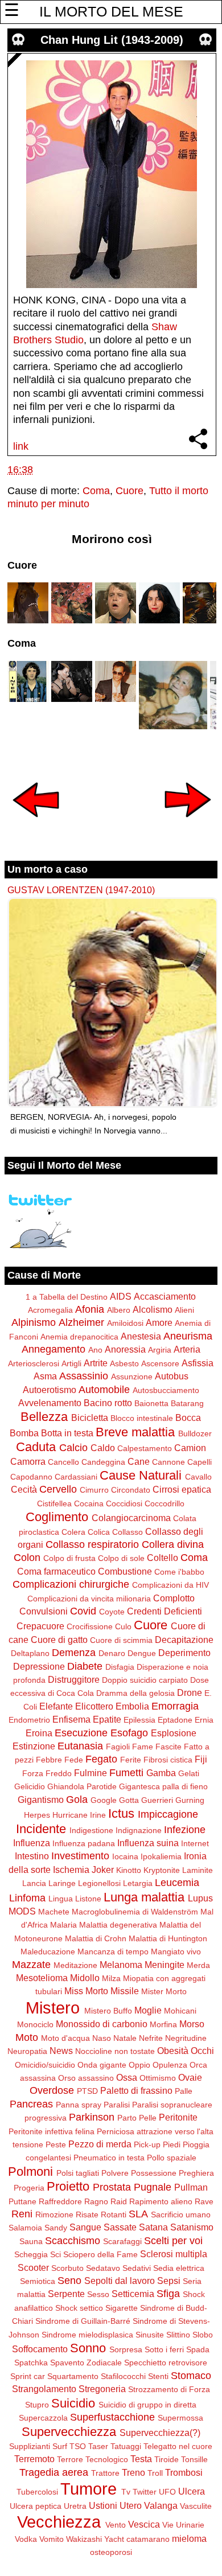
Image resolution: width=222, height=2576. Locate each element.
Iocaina (125, 1856)
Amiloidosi (125, 1323)
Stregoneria (102, 2389)
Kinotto (129, 1870)
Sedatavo (103, 2268)
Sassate (120, 2227)
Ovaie (190, 2077)
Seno (69, 2281)
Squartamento (73, 2376)
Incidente (41, 1829)
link (21, 446)
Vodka (26, 2539)
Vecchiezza (59, 2522)
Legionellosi (99, 1883)
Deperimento (184, 1653)
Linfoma (27, 1898)
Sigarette (122, 2308)
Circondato (131, 1490)
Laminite (198, 1870)
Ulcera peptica (36, 2506)
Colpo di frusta (69, 1558)
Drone (190, 1692)
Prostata (112, 2187)
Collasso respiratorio (92, 1544)
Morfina (163, 2024)
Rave (204, 2201)
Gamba (161, 1773)
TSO (78, 2446)
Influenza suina (148, 1843)
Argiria (160, 1350)
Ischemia (71, 1870)
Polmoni (30, 2172)
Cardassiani (76, 1477)
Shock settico (79, 2308)
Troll (155, 2473)
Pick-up (147, 2144)
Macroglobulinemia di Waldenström (135, 1912)
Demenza (74, 1653)
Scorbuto (67, 2268)
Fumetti (126, 1773)
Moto (27, 2037)
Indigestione (91, 1830)
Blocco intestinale (142, 1418)
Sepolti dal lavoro (120, 2281)
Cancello (63, 1462)
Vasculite (196, 2506)
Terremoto (34, 2459)
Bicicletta (90, 1418)
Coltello (163, 1558)
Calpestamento (145, 1448)
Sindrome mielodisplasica (87, 2335)
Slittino (178, 2335)
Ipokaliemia (161, 1856)
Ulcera (192, 2491)
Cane (139, 1461)
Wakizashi (84, 2539)
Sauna (31, 2241)
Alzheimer (81, 1322)
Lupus (200, 1898)
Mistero (53, 2008)
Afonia (90, 1309)
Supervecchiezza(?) (160, 2433)
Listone (88, 1899)
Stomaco (191, 2376)
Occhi (202, 2051)
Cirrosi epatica (182, 1489)
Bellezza (44, 1417)
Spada (198, 2349)
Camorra (28, 1461)
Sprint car (28, 2376)
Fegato (101, 1759)
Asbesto (124, 1363)
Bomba (24, 1433)
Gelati (189, 1773)
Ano (95, 1350)
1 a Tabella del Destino (67, 1297)
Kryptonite (162, 1870)
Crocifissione (90, 1626)
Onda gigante (102, 2065)
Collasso (128, 1532)
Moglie (148, 2010)
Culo (123, 1626)
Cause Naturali (141, 1475)
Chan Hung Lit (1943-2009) (112, 40)
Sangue (85, 2227)
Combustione (125, 1571)
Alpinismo (34, 1322)
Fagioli (118, 1747)
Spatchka (31, 2363)
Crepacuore (40, 1626)
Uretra (75, 2506)
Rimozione (54, 2215)
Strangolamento (44, 2389)
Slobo (203, 2335)
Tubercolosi (37, 2492)
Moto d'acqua (65, 2038)
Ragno (96, 2201)
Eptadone (175, 1720)
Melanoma (121, 1965)
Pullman (191, 2187)
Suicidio (73, 2403)
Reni (22, 2214)
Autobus (172, 1376)
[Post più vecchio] (188, 825)
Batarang (187, 1403)
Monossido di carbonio (102, 2024)
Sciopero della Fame (100, 2254)
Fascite (168, 1747)
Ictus (121, 1813)
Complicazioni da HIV (170, 1585)
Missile (125, 1991)
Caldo (103, 1448)
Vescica (144, 2524)
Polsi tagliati (78, 2173)
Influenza (32, 1843)
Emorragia (175, 1706)
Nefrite (151, 2038)
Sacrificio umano (181, 2215)
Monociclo (35, 2024)
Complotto (174, 1598)
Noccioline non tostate (115, 2051)
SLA (138, 2214)
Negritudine (186, 2038)
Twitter (145, 2492)
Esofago (129, 1733)
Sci (55, 2254)
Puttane (22, 2201)
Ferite (131, 1760)
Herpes (37, 1815)
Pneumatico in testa (109, 2158)
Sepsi (169, 2281)
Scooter (33, 2267)
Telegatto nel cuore (178, 2446)
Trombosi (184, 2472)
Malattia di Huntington (168, 1938)
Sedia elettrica (179, 2268)
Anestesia (141, 1336)
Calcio (73, 1448)
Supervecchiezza (69, 2432)
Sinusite (150, 2335)
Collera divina (173, 1544)
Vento (116, 2525)
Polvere (115, 2173)
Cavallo (198, 1477)
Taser (98, 2446)
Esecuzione (81, 1733)
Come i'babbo (179, 1572)
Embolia (132, 1706)
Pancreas (31, 2104)
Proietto (68, 2186)
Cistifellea (54, 1503)
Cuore (129, 491)
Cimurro (94, 1490)
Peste (56, 2144)
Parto (127, 2118)
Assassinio (84, 1376)
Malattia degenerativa (118, 1925)
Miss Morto (86, 1991)
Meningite (165, 1965)
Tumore (89, 2489)
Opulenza (170, 2065)
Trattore (105, 2473)
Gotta (129, 1800)
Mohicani (180, 2011)
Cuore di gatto (59, 1640)
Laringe (62, 1883)
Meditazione (75, 1965)
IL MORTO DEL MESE (111, 11)
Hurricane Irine (79, 1815)
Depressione (39, 1666)
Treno (133, 2472)
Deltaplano (30, 1653)
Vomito (52, 2539)
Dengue (142, 1653)
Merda (198, 1965)
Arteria (187, 1349)
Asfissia (198, 1363)
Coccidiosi (124, 1503)
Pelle (148, 2118)
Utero (131, 2505)
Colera (73, 1532)
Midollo (85, 1978)
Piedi (172, 2144)
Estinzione (34, 1746)
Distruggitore (74, 1679)
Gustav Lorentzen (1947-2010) (81, 890)
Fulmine (91, 1773)
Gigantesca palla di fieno (163, 1786)
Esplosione (174, 1733)
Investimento (80, 1856)
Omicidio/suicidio (45, 2065)
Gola (77, 1799)
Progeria (29, 2188)
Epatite (107, 1719)
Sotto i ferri (164, 2349)
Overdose (52, 2090)
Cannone (168, 1462)
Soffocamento (40, 2349)
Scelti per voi (173, 2241)
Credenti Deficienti (165, 1611)
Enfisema (71, 1719)
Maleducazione (48, 1951)
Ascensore (160, 1363)
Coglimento (57, 1517)
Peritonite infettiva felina (52, 2131)
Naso (102, 2038)
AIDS (121, 1296)
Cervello (58, 1489)
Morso (192, 2024)
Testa (141, 2459)
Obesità (173, 2051)
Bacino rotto (108, 1403)
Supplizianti (30, 2446)
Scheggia (31, 2254)
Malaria (63, 1925)
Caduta (36, 1447)
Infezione (185, 1830)
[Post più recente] (36, 825)
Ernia (204, 1720)
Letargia (138, 1883)
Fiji (201, 1759)
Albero (119, 1310)
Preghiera (196, 2173)
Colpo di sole (121, 1558)
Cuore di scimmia (121, 1640)
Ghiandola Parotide (82, 1786)
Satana (153, 2227)
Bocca (188, 1418)
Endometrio (29, 1720)
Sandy (56, 2228)
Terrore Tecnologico (92, 2459)
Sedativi (137, 2268)
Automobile (104, 1390)
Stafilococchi (123, 2376)
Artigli (71, 1363)
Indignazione (139, 1830)
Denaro (112, 1653)
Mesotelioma (42, 1978)
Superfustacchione (112, 2417)
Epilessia (139, 1720)
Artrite (96, 1363)
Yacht (114, 2539)
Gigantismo (41, 1799)
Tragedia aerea (54, 2472)
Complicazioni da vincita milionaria (89, 1599)
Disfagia (120, 1667)
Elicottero (94, 1706)
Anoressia (125, 1349)
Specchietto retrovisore (166, 2363)
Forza (33, 1773)
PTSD (87, 2091)
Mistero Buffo (108, 2011)
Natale (125, 2038)
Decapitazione (184, 1640)
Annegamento (54, 1349)
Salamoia (25, 2228)
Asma (45, 1376)
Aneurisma (188, 1336)
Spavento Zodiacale (86, 2363)
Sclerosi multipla (174, 2254)
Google (104, 1800)
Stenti (158, 2376)
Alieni (184, 1310)
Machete (54, 1912)
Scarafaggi (122, 2241)
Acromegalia (50, 1310)
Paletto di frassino (136, 2090)
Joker (103, 1870)
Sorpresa (126, 2349)
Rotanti (114, 2215)
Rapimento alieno (161, 2201)
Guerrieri (157, 1800)
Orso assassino (86, 2078)
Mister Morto (164, 1991)
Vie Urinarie (183, 2525)
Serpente (66, 2294)
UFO (167, 2492)
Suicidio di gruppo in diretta (147, 2405)
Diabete (85, 1666)
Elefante (56, 1706)
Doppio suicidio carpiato (145, 1680)
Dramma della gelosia (135, 1693)
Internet (195, 1843)
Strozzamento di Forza (169, 2389)
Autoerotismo (50, 1390)
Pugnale (153, 2187)
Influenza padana (84, 1843)
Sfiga (168, 2294)
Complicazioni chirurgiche (71, 1584)
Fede (74, 1760)
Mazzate (31, 1965)
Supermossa (180, 2418)
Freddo (59, 1773)
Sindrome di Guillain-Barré (83, 2321)
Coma (96, 491)
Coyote (112, 1612)
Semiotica (38, 2281)
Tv (126, 2492)
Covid (83, 1611)
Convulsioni (44, 1611)
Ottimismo (158, 2078)
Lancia (34, 1883)
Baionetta (151, 1403)
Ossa (127, 2077)
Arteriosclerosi (34, 1363)
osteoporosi (111, 2552)
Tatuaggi (126, 2446)
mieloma (189, 2538)
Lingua (61, 1899)
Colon (27, 1558)
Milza (111, 1978)
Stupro (37, 2405)
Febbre (49, 1760)
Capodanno (31, 1477)
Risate (87, 2215)
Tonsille (194, 2459)
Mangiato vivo (176, 1951)
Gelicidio (30, 1786)
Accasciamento (165, 1296)
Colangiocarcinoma (131, 1518)
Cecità (24, 1489)
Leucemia (177, 1883)
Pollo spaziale (172, 2158)
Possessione (154, 2173)
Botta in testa (67, 1433)
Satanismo (192, 2227)
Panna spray (79, 2105)
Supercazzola (43, 2418)
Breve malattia (135, 1432)
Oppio (139, 2065)
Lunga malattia (144, 1897)
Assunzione (132, 1377)
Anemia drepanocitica (79, 1337)
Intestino (32, 1856)
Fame (143, 1747)
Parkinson (92, 2117)
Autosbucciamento (166, 1390)
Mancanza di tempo (113, 1951)
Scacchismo (73, 2241)
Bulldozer (195, 1433)
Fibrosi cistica (168, 1760)
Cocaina (89, 1503)
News (61, 2051)
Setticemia (133, 2294)
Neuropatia (27, 2051)
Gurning (190, 1800)
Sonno (88, 2348)
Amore (159, 1322)
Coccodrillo (165, 1503)
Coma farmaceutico (56, 1571)
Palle (184, 2091)
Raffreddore (60, 2201)
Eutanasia (80, 1746)
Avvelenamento (50, 1403)
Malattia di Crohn (96, 1938)
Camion (190, 1448)
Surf (60, 2446)
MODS (22, 1911)
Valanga (161, 2505)
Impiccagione (168, 1814)
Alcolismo (153, 1309)
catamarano (148, 2539)
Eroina (39, 1733)
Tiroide (166, 2459)
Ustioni (103, 2505)
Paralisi (117, 2105)
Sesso (98, 2294)
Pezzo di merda (100, 2144)
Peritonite (178, 2117)
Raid (119, 2201)
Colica (99, 1532)
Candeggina (103, 1462)
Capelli (200, 1462)
